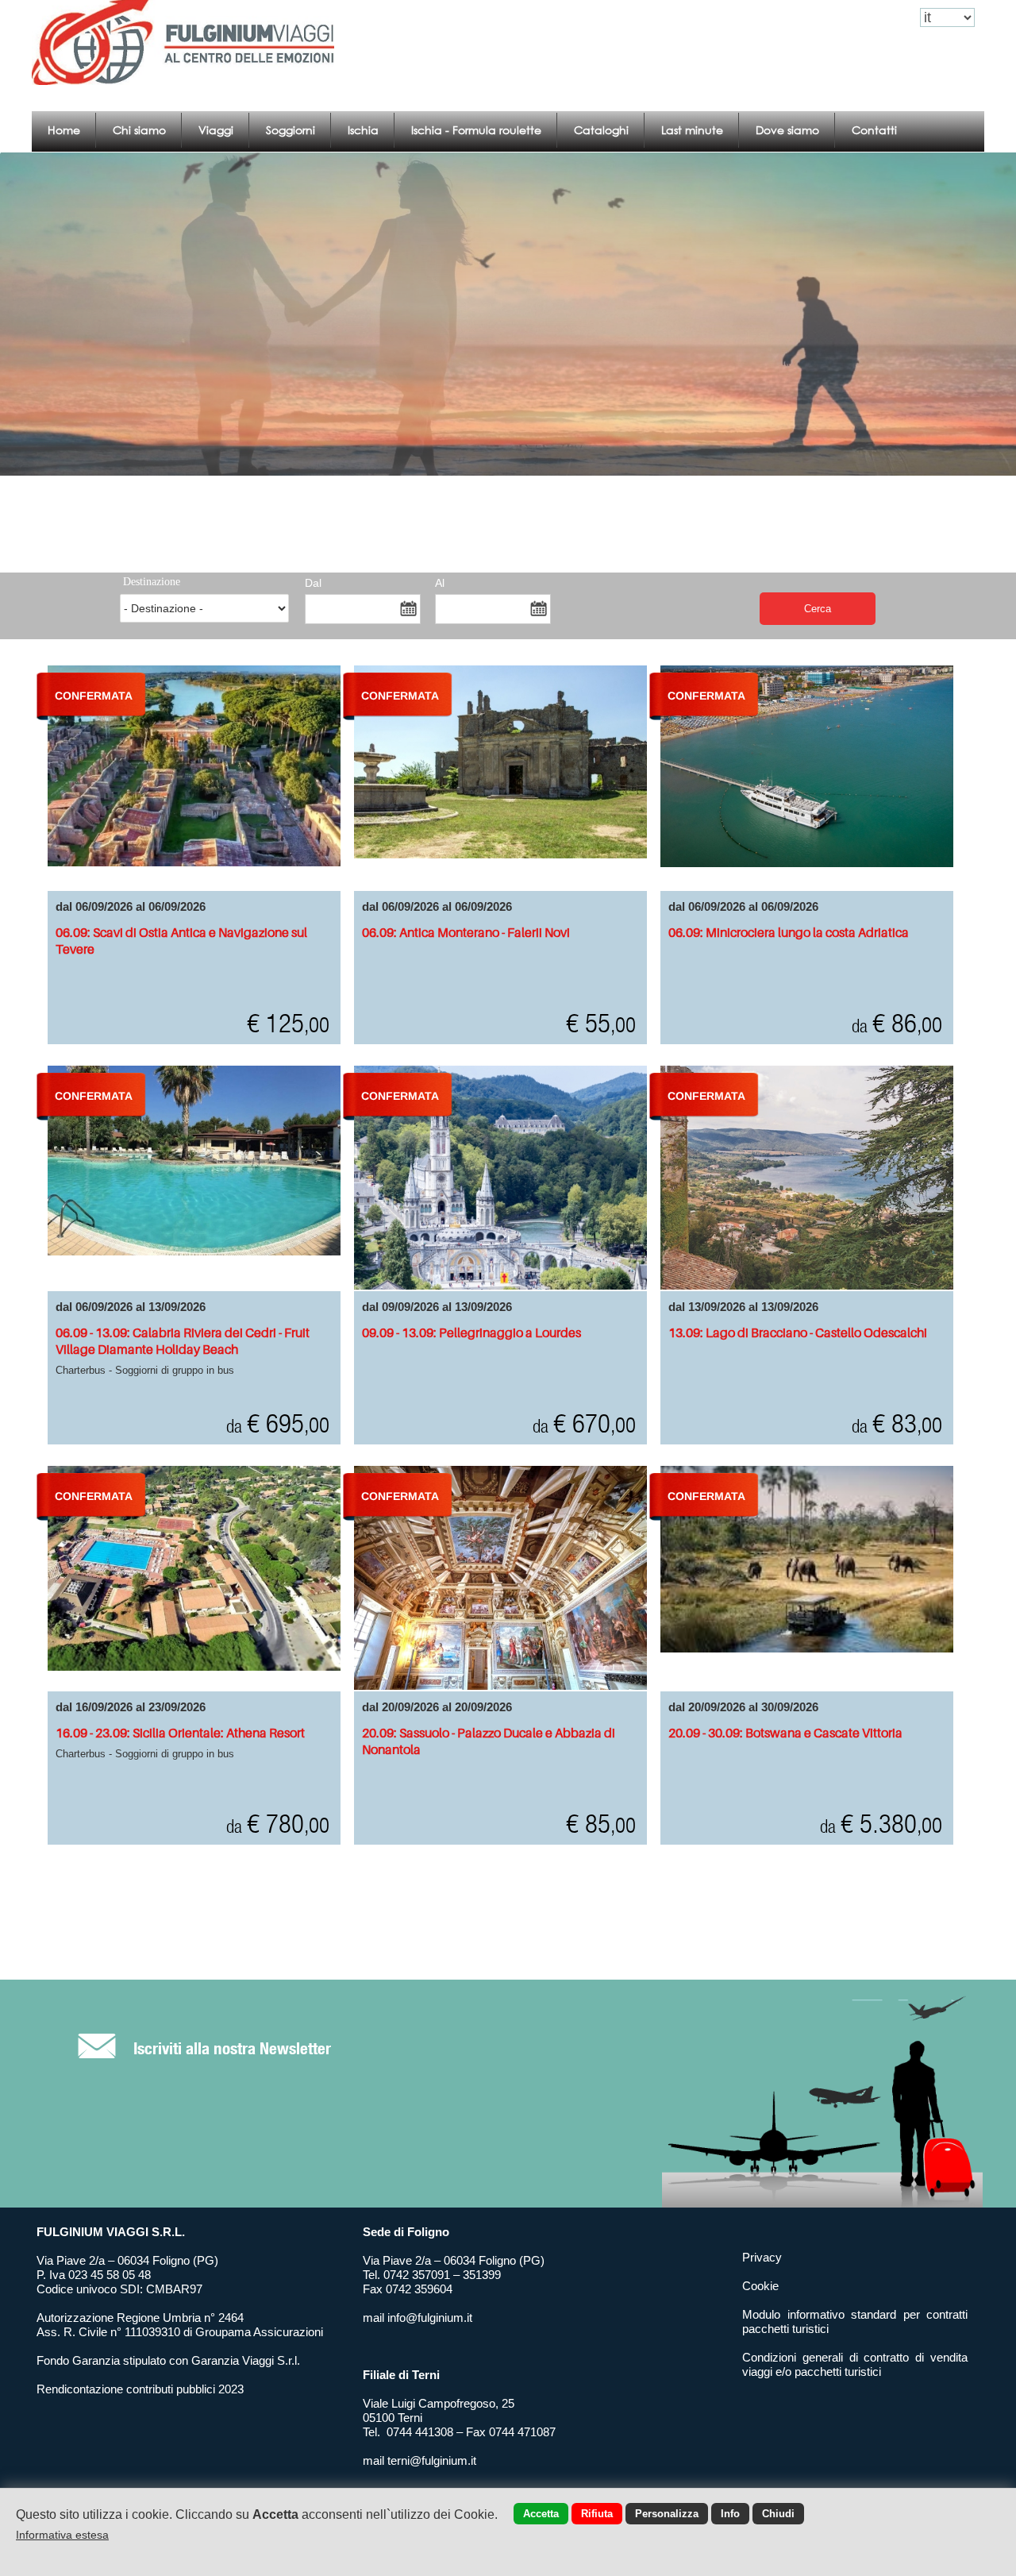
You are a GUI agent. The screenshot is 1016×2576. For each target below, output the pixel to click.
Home (64, 130)
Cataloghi (601, 130)
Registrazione (871, 18)
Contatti (874, 130)
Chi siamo (139, 130)
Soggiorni (291, 130)
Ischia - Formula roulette (476, 130)
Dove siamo (787, 130)
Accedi (806, 18)
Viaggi (216, 130)
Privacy (762, 2257)
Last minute (692, 130)
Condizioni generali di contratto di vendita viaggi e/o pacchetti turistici (855, 2364)
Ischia (363, 130)
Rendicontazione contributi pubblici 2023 (140, 2389)
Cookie (760, 2286)
